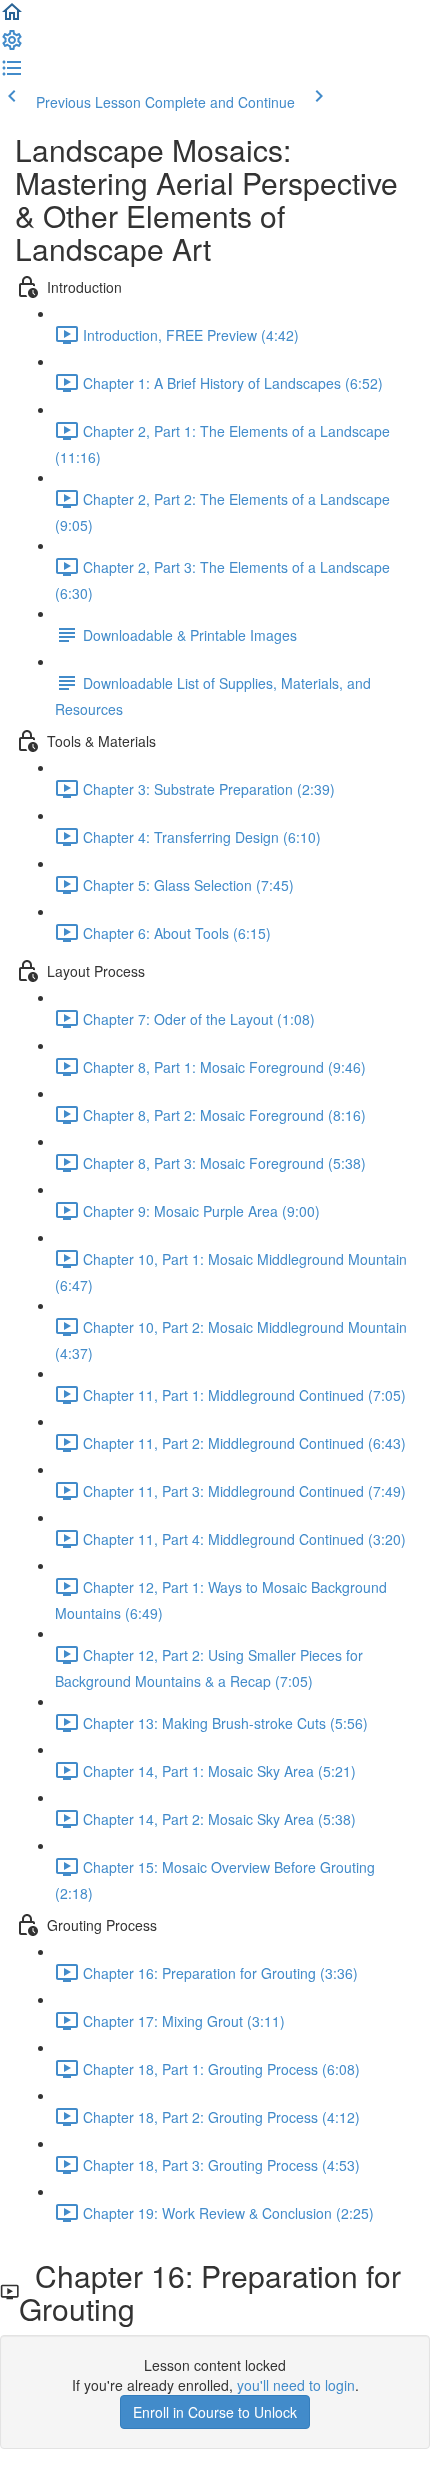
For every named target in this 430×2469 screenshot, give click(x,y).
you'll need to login (296, 2385)
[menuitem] (12, 46)
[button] (12, 18)
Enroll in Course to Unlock (215, 2412)
